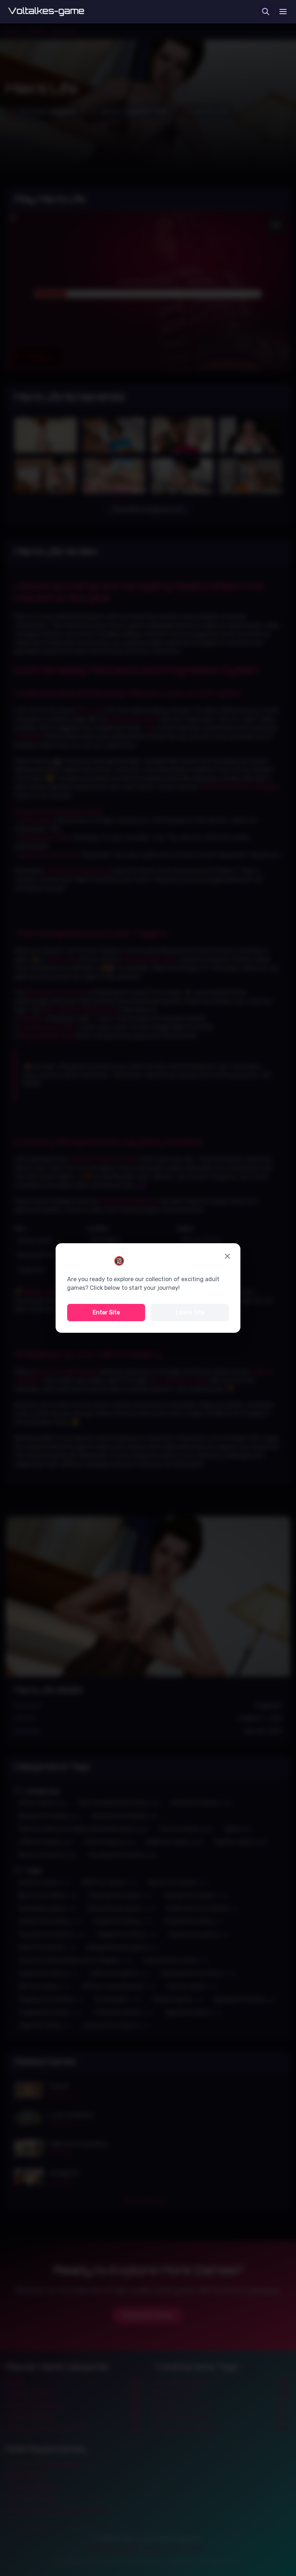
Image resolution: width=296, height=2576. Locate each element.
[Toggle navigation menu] (283, 12)
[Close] (227, 1256)
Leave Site (190, 1312)
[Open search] (266, 12)
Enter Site (106, 1312)
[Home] (46, 12)
